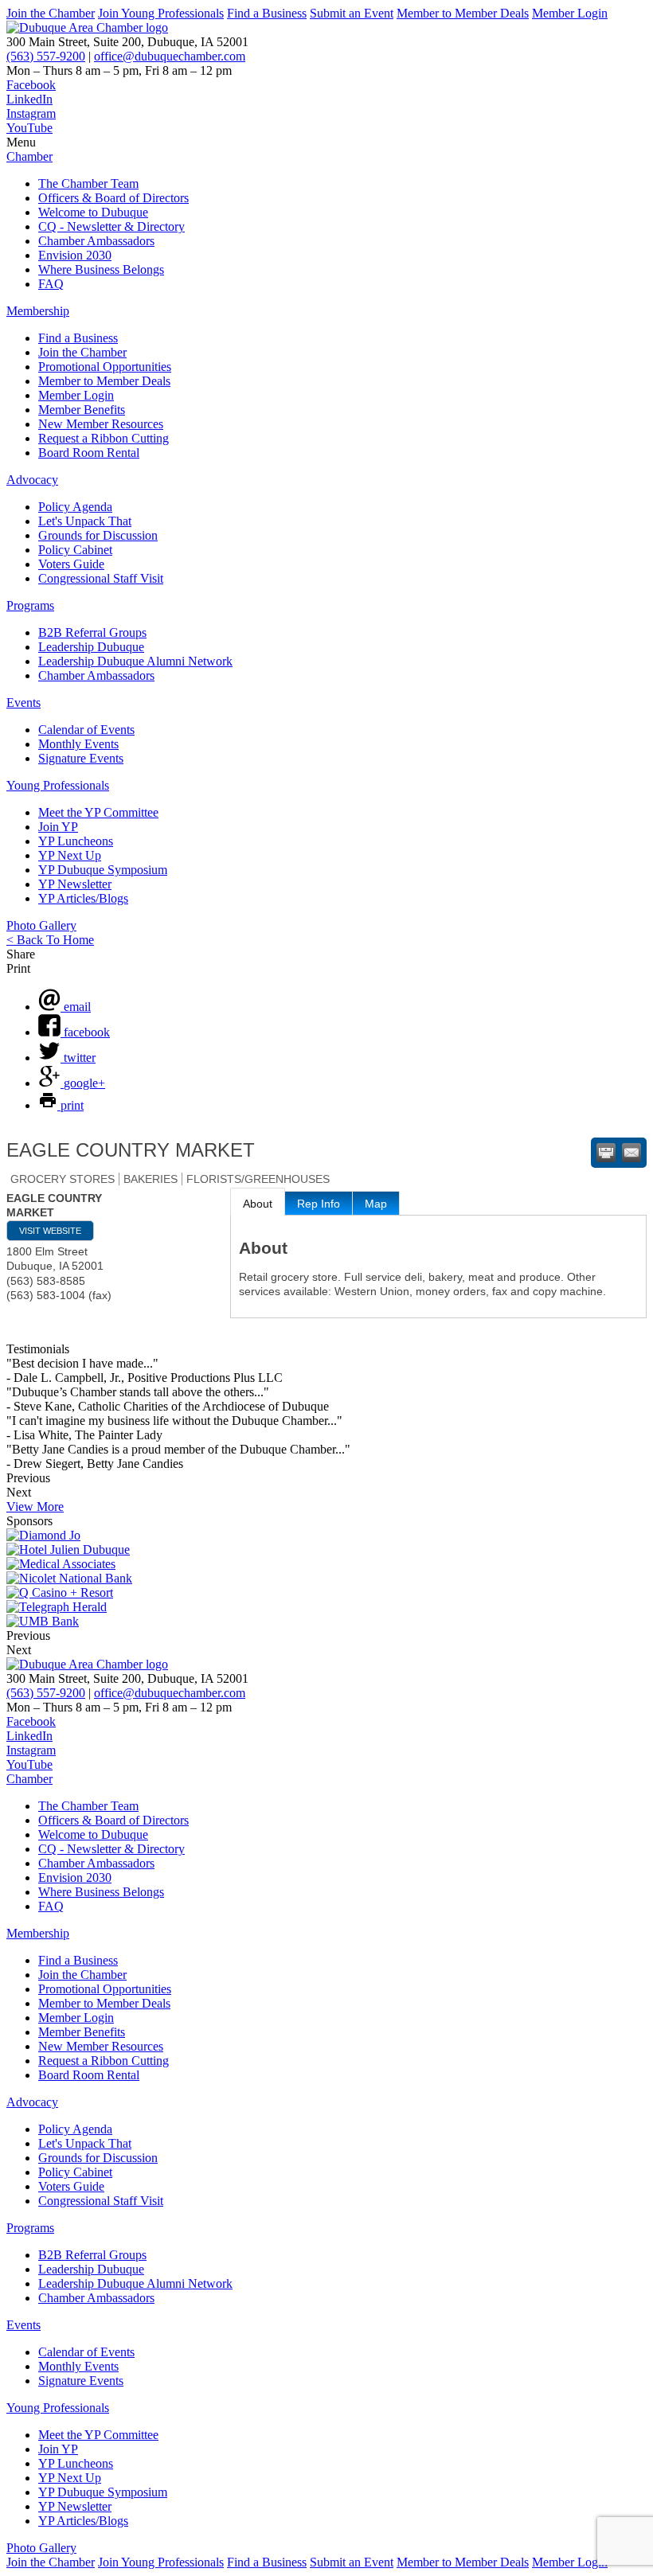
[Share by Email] (631, 1153)
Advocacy (32, 480)
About (258, 1204)
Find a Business (267, 13)
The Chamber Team (88, 183)
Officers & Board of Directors (113, 198)
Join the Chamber (51, 13)
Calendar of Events (86, 730)
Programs (30, 605)
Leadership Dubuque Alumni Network (135, 661)
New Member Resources (101, 424)
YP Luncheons (76, 841)
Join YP (58, 827)
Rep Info (319, 1204)
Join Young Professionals (161, 13)
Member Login (570, 13)
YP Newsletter (75, 884)
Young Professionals (58, 785)
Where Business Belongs (101, 269)
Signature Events (81, 758)
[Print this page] (606, 1153)
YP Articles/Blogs (83, 898)
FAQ (51, 284)
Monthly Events (78, 744)
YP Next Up (70, 855)
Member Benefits (82, 410)
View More (35, 1507)
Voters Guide (71, 564)
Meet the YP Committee (98, 812)
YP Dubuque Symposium (103, 870)
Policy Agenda (75, 507)
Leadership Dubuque (91, 647)
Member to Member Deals (463, 13)
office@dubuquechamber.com (170, 56)
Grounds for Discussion (98, 535)
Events (23, 703)
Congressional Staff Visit (101, 578)
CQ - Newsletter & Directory (111, 226)
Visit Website (50, 1231)
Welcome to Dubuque (93, 212)
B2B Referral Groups (92, 632)
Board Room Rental (89, 453)
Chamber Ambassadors (96, 241)
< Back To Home (50, 940)
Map (376, 1204)
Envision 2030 (75, 255)
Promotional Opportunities (105, 367)
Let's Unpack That (85, 521)
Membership (38, 311)
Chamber (29, 156)
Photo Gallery (41, 925)
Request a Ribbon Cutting (104, 438)
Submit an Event (352, 13)
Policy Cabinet (75, 550)
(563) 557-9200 (46, 56)
